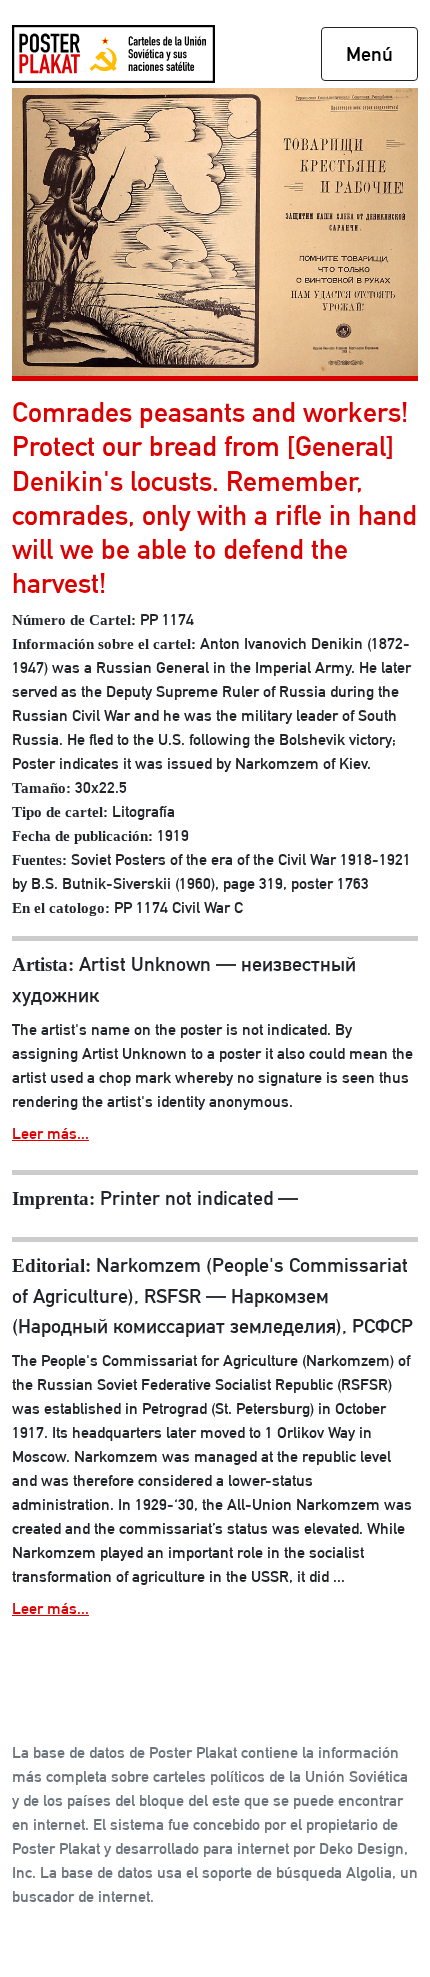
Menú (369, 54)
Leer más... (50, 1133)
